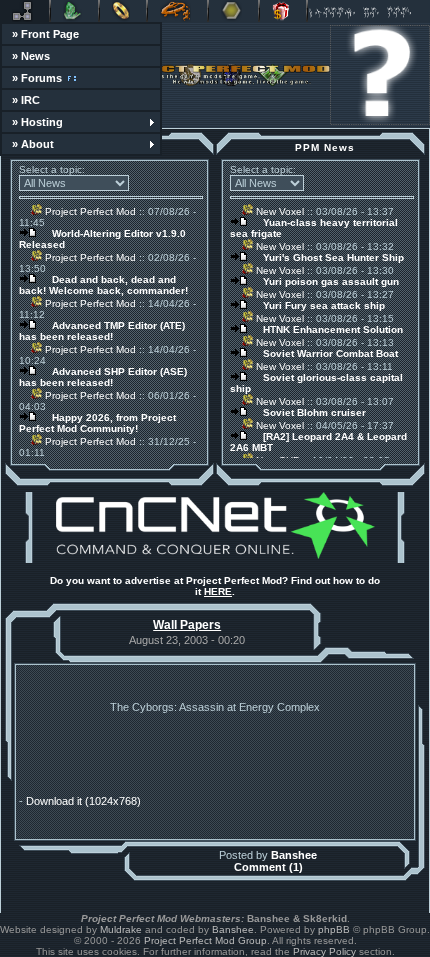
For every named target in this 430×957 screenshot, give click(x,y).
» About (33, 144)
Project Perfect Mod (89, 211)
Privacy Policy (324, 951)
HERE (218, 591)
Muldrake (121, 929)
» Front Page (45, 34)
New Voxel (278, 211)
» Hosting (37, 122)
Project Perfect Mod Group (205, 940)
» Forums (37, 78)
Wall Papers (187, 625)
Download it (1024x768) (83, 801)
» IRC (26, 100)
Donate (283, 11)
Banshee (294, 855)
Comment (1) (268, 867)
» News (31, 56)
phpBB (334, 929)
